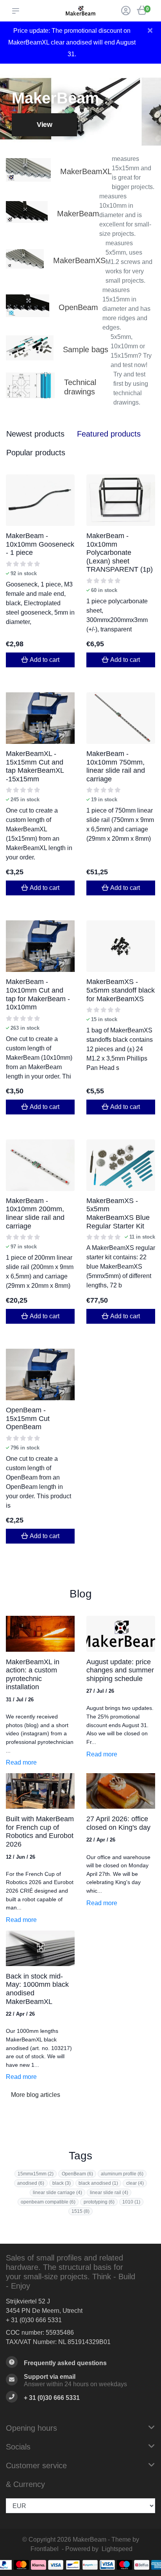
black (62, 2183)
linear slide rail (109, 2193)
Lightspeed (117, 2549)
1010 (131, 2202)
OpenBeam (77, 2174)
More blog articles (36, 2095)
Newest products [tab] (35, 434)
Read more (21, 1762)
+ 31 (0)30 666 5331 (34, 2320)
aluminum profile (122, 2174)
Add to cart (45, 660)
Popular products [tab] (36, 453)
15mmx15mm (36, 2174)
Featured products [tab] (109, 434)
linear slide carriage (57, 2193)
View (44, 125)
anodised (31, 2183)
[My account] (126, 12)
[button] (17, 11)
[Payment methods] (21, 2565)
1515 (80, 2211)
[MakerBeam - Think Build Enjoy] (80, 11)
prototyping (99, 2202)
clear (135, 2183)
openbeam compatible (48, 2202)
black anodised (98, 2183)
